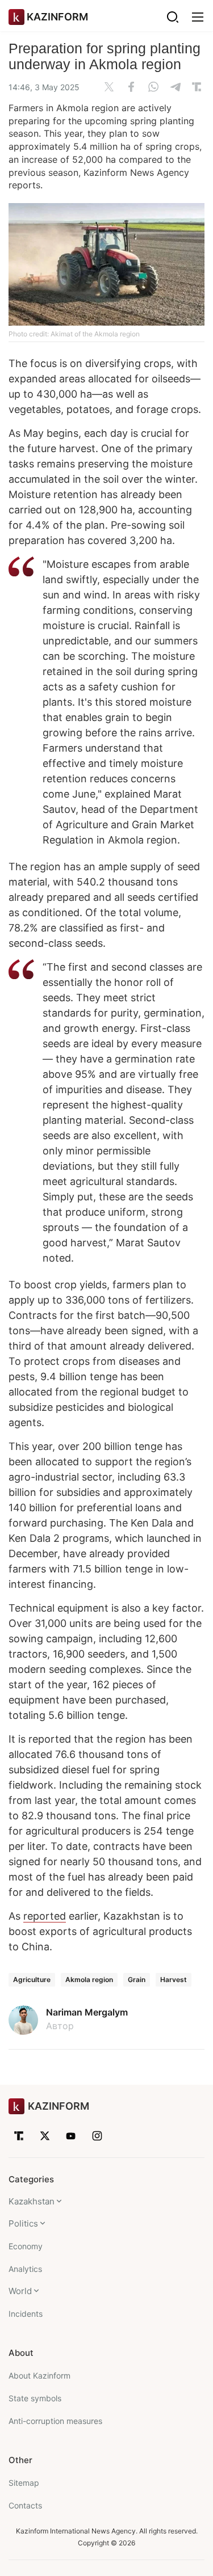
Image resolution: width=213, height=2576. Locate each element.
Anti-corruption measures (55, 2421)
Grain (137, 1980)
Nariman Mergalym (87, 2012)
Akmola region (89, 1980)
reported (45, 1916)
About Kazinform (39, 2375)
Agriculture (32, 1980)
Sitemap (24, 2483)
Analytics (25, 2269)
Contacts (25, 2505)
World (20, 2291)
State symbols (35, 2398)
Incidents (26, 2314)
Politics (23, 2223)
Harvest (174, 1980)
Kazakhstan (32, 2201)
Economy (26, 2246)
